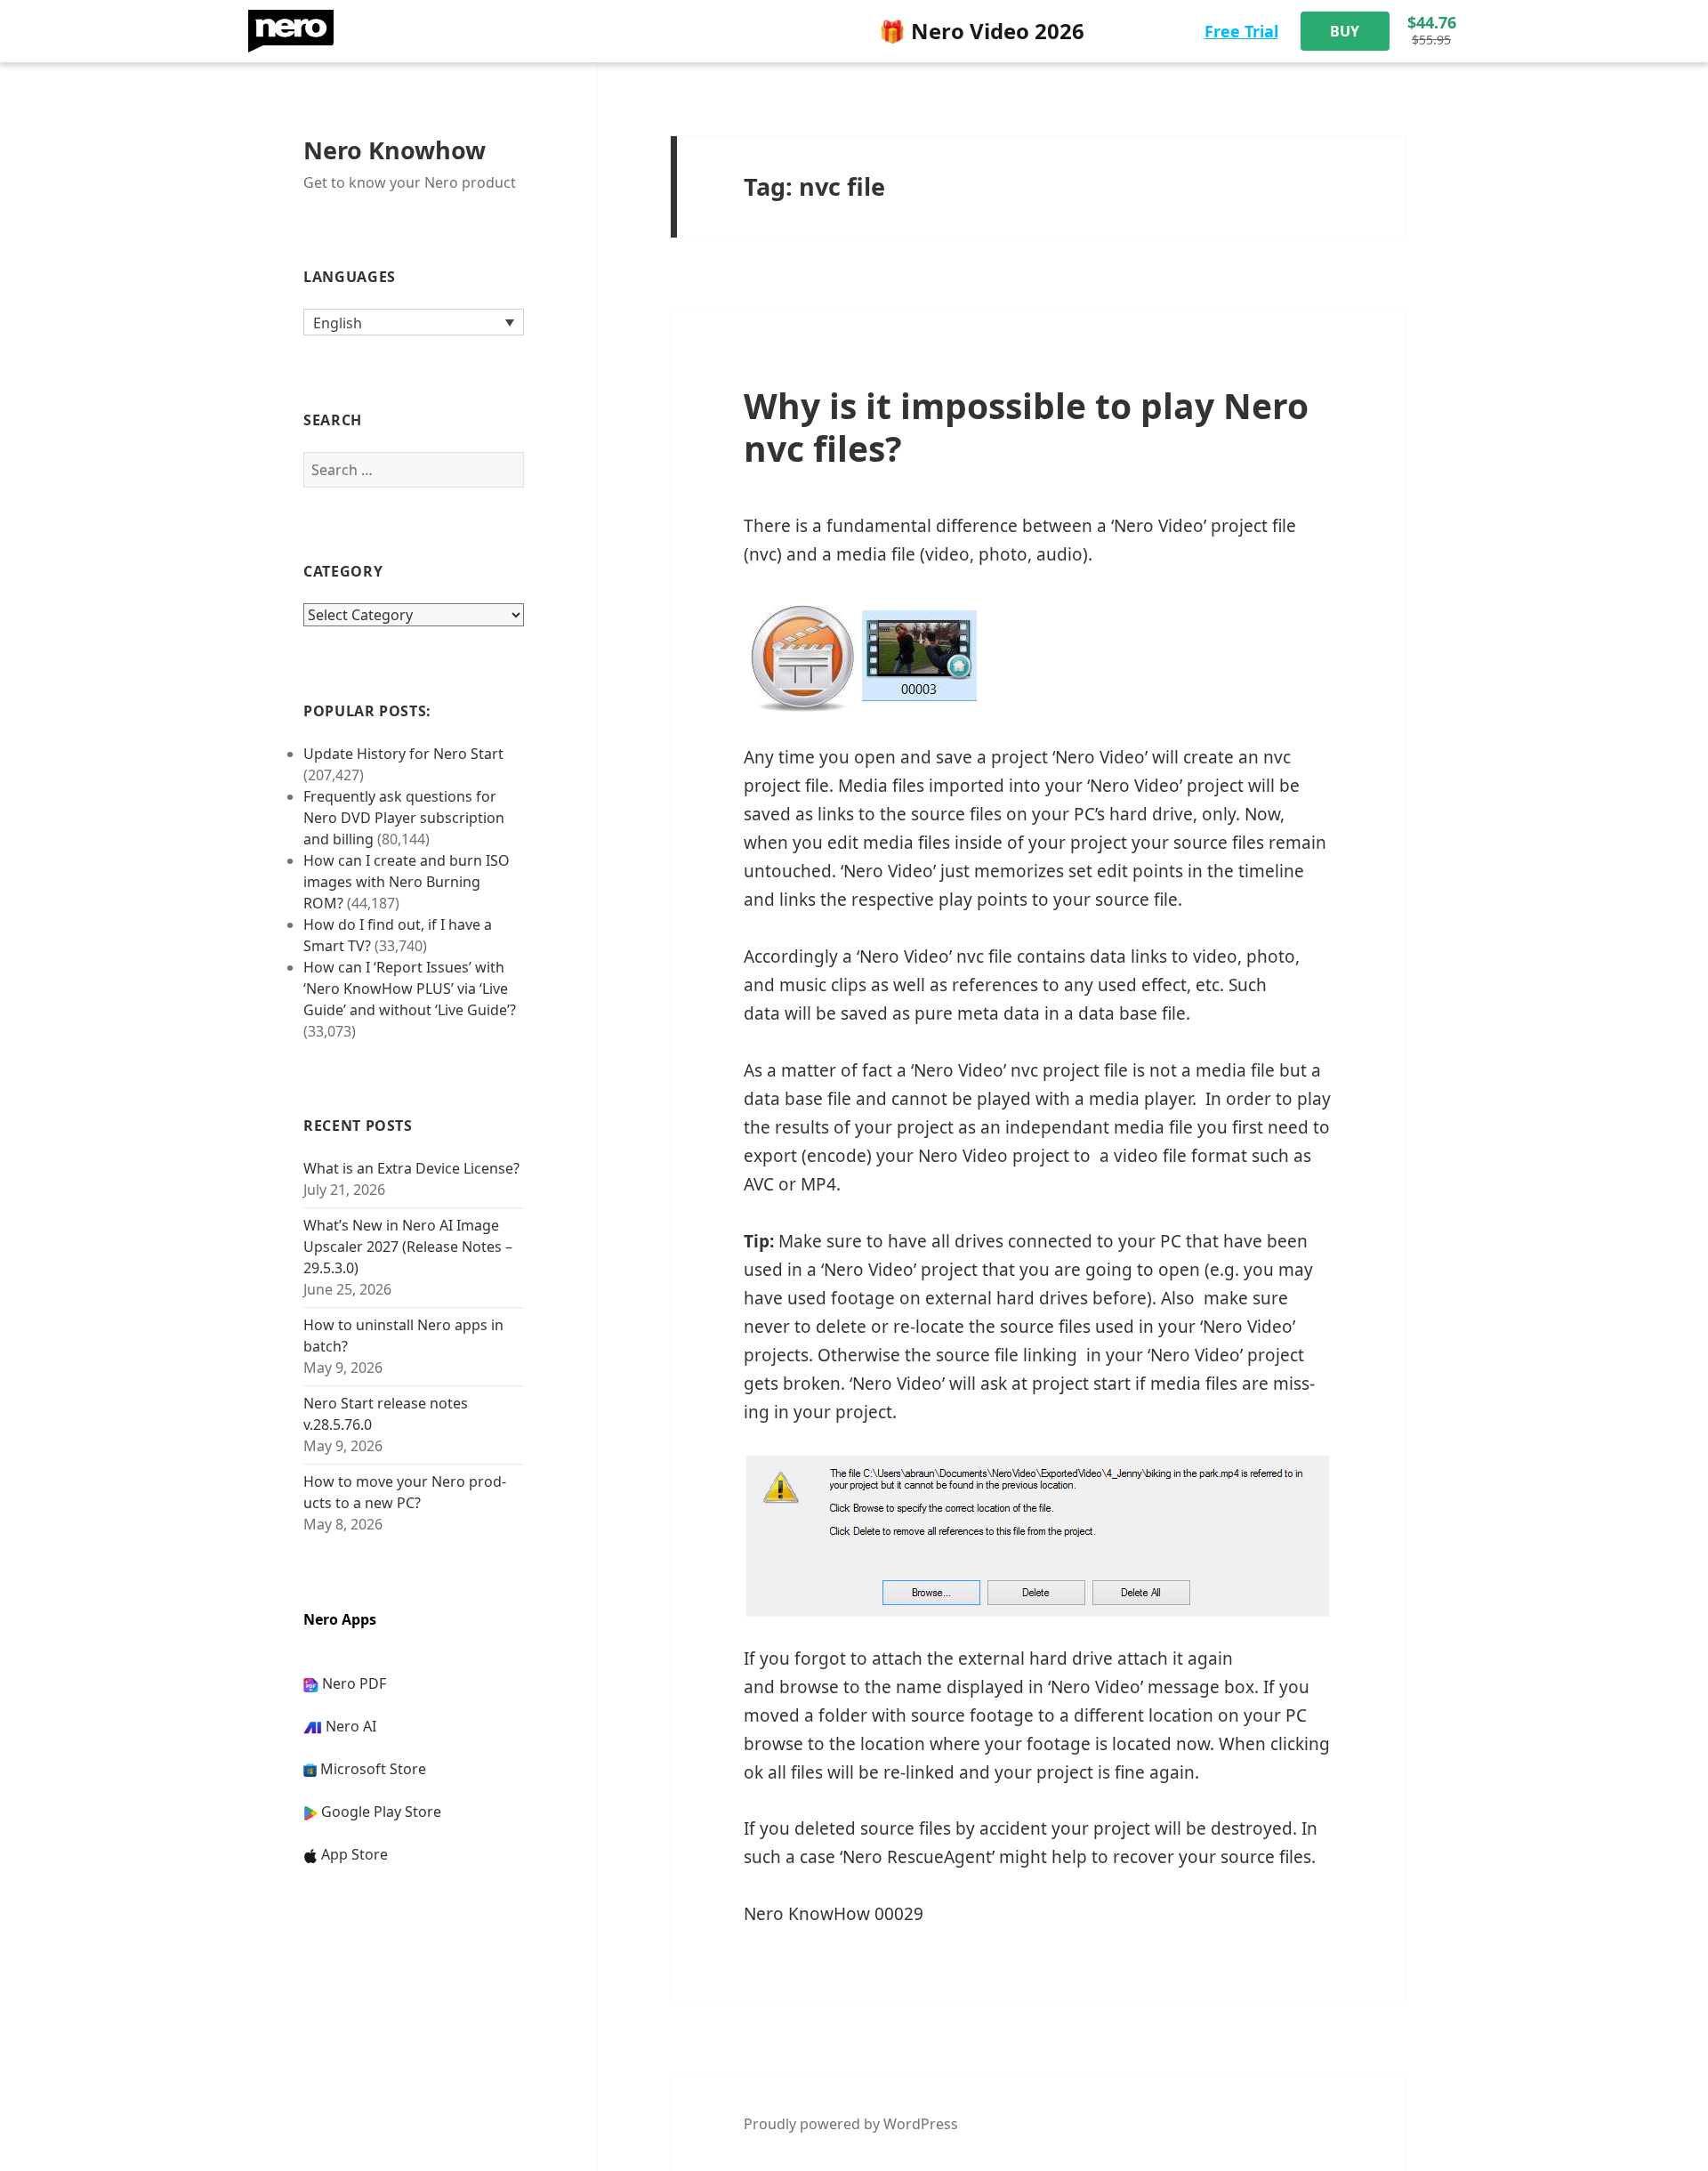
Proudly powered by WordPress (851, 2124)
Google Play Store (381, 1812)
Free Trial (1241, 31)
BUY (1345, 31)
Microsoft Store (373, 1769)
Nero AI (351, 1726)
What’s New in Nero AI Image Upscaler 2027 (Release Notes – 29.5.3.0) (408, 1247)
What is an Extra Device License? (411, 1168)
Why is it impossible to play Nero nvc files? (1026, 427)
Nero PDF (354, 1683)
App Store (354, 1854)
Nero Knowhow (395, 150)
